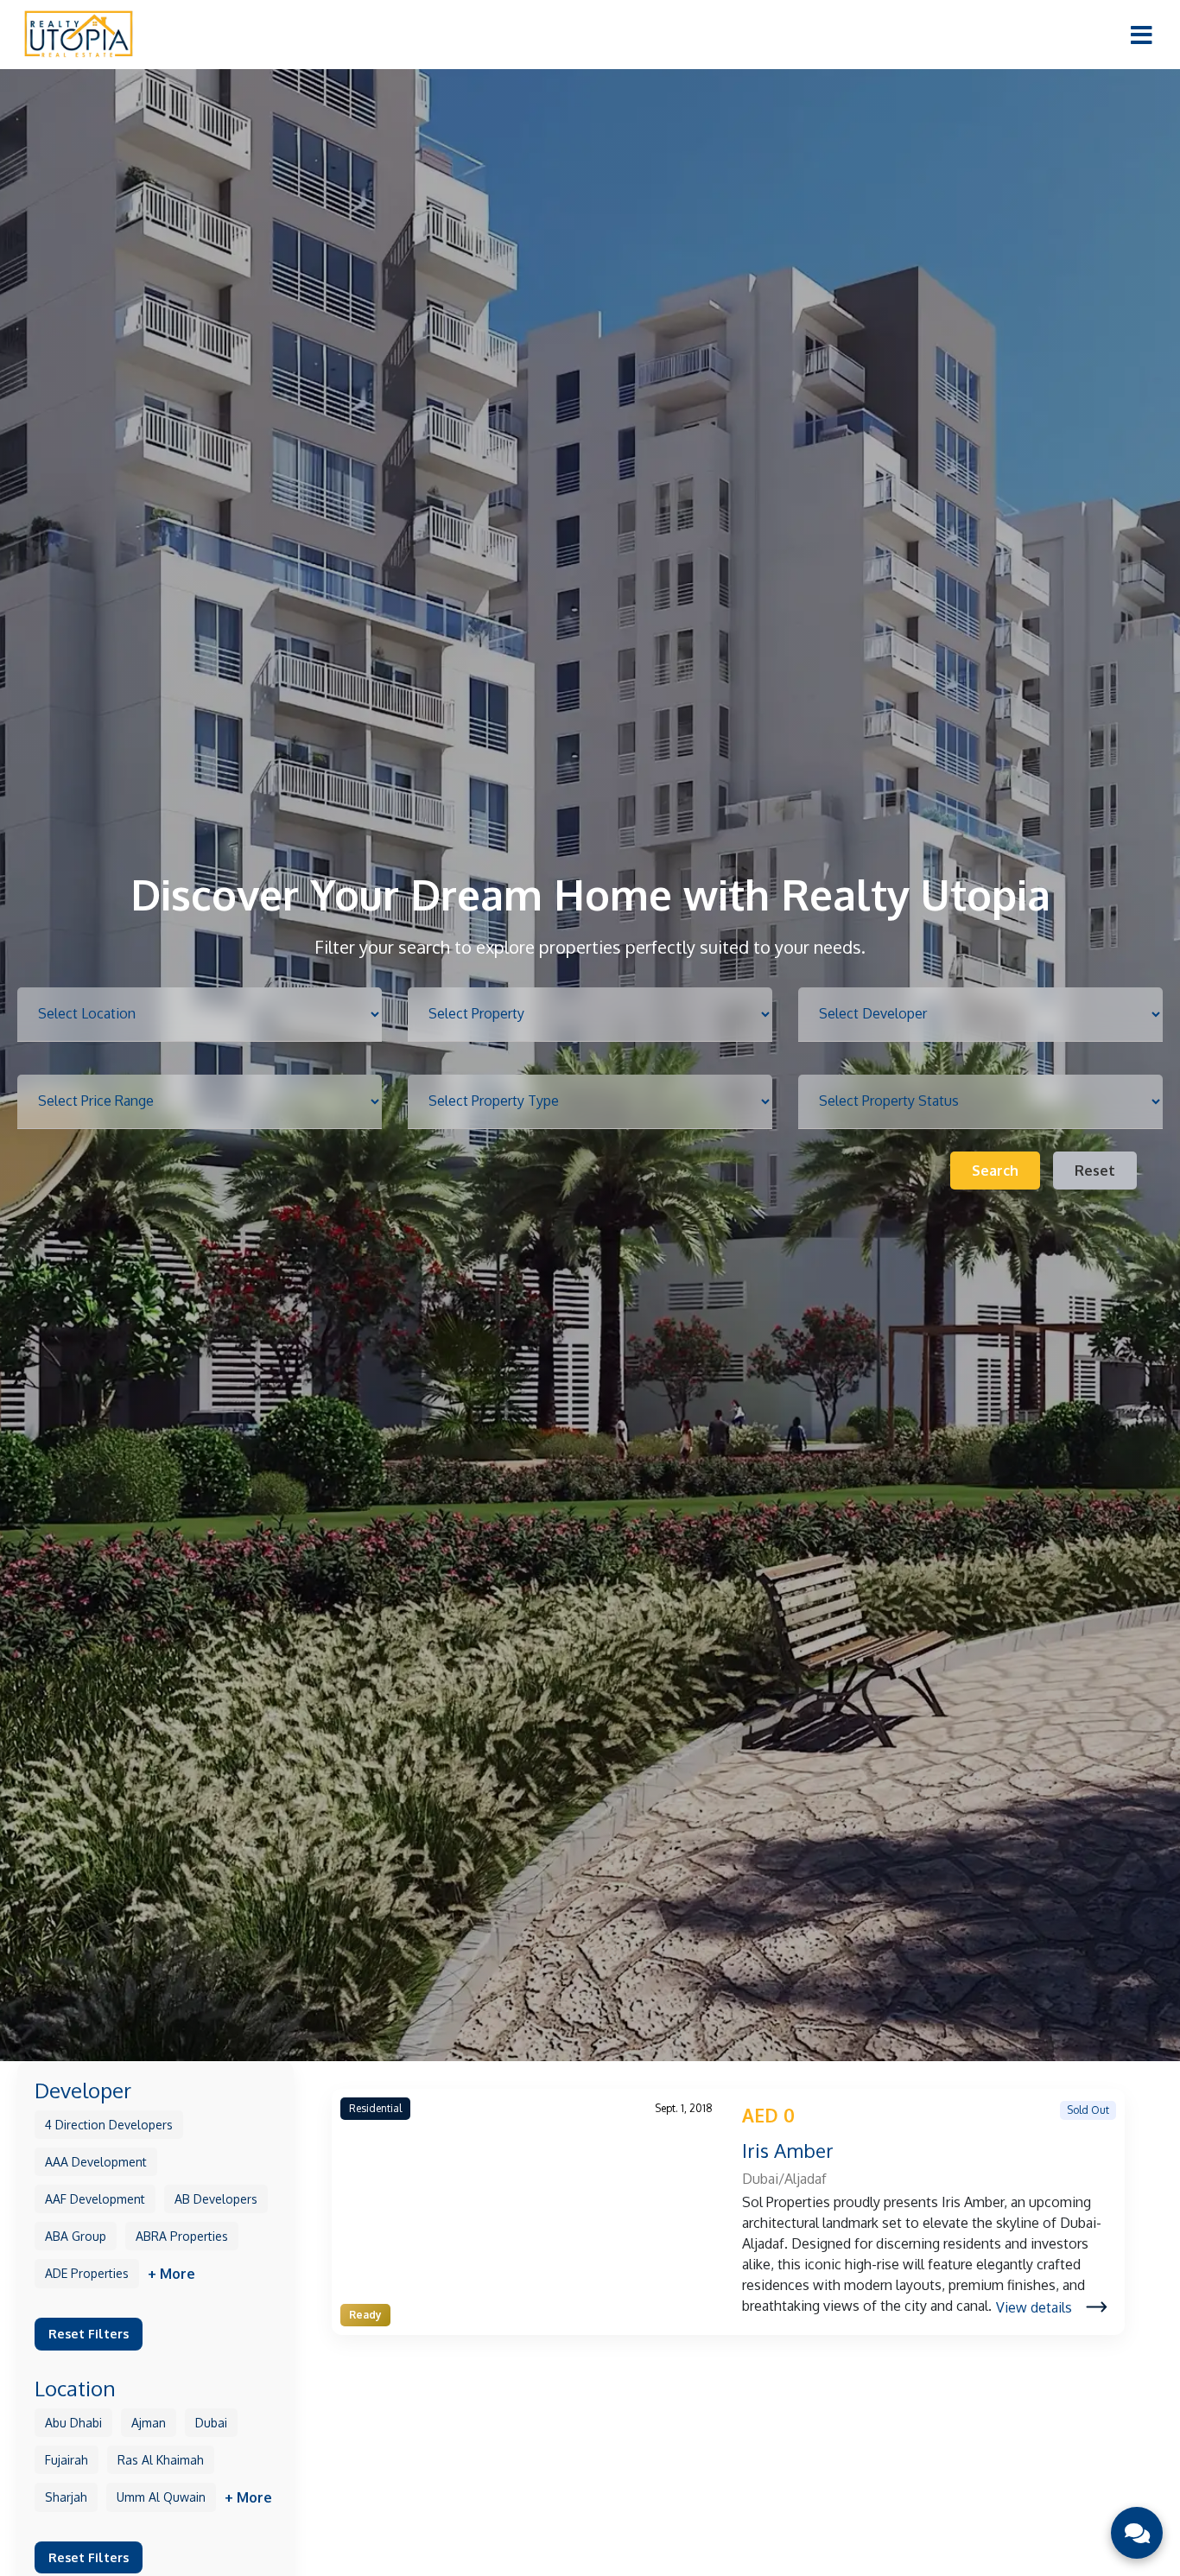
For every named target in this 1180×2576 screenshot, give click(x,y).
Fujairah (67, 2459)
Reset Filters (89, 2332)
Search (995, 1171)
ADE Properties (87, 2272)
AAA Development (96, 2161)
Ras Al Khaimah (161, 2459)
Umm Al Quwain (161, 2496)
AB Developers (216, 2198)
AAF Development (95, 2198)
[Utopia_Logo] (78, 34)
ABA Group (76, 2235)
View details (1034, 2307)
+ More (171, 2273)
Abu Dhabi (73, 2422)
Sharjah (66, 2496)
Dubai (211, 2422)
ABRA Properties (182, 2235)
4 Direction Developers (109, 2124)
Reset (1095, 1171)
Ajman (149, 2422)
